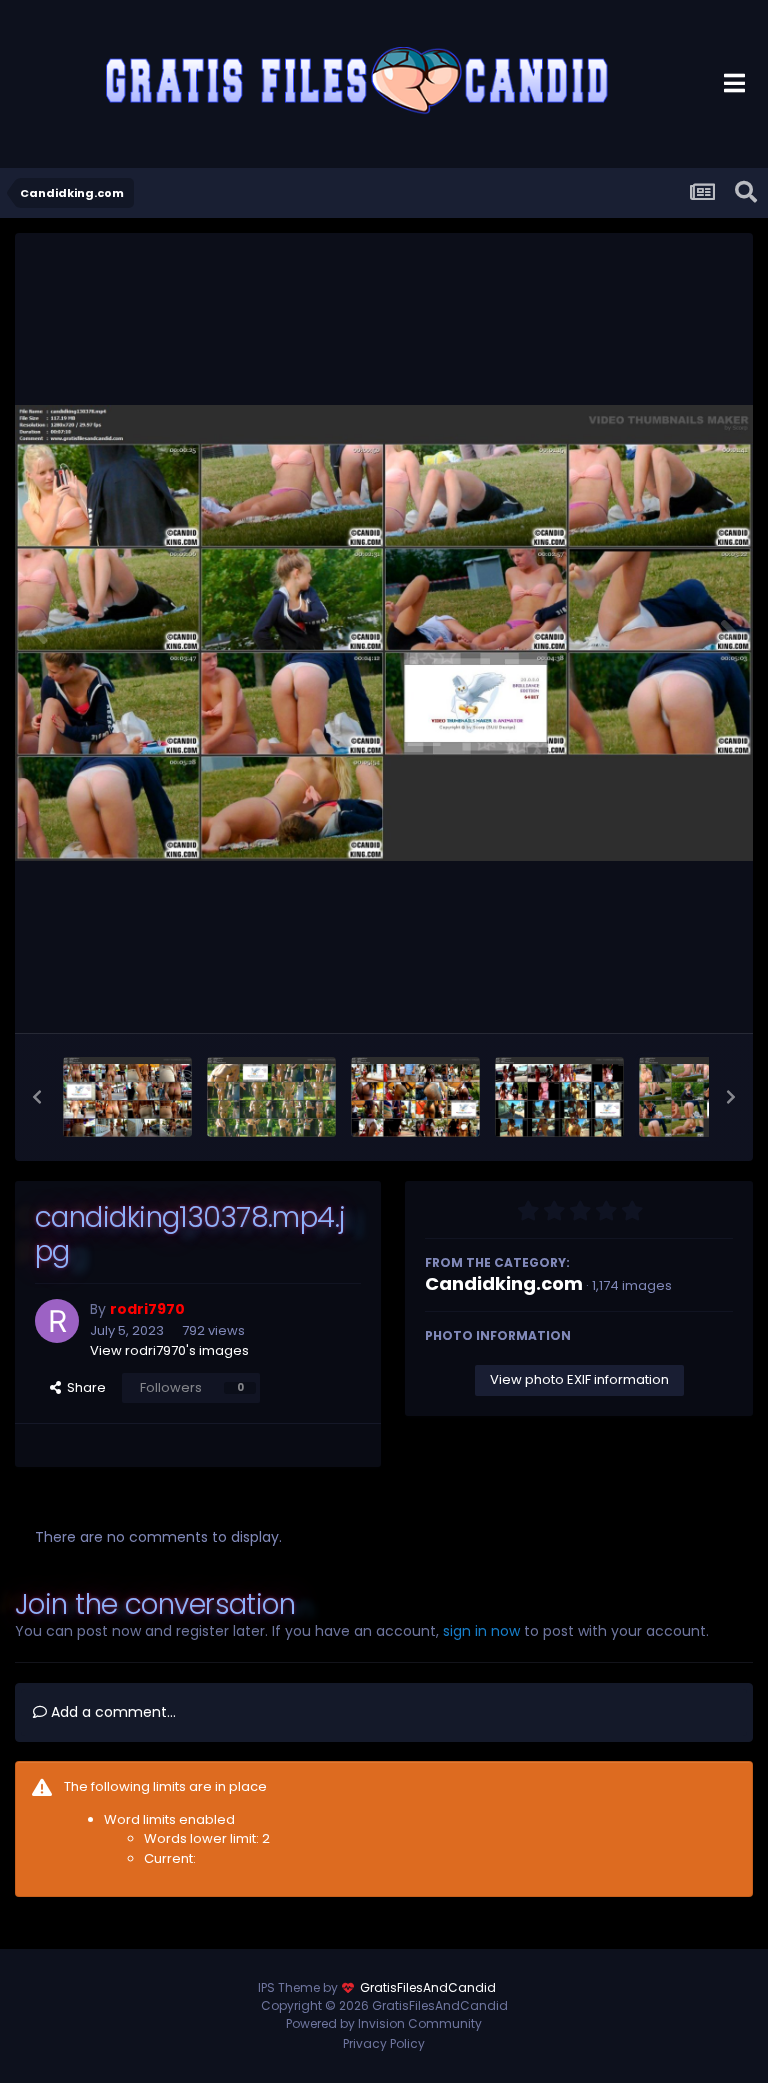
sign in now (481, 1631)
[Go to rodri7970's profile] (57, 1321)
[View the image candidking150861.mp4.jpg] (271, 1097)
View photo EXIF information (579, 1379)
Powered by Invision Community (384, 2023)
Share (83, 1387)
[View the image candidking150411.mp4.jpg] (559, 1097)
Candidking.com (504, 1283)
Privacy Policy (384, 2043)
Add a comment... (111, 1712)
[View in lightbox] (384, 633)
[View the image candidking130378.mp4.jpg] (703, 1097)
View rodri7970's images (169, 1350)
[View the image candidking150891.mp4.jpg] (127, 1097)
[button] (37, 1097)
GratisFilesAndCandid (428, 1987)
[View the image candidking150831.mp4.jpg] (415, 1097)
